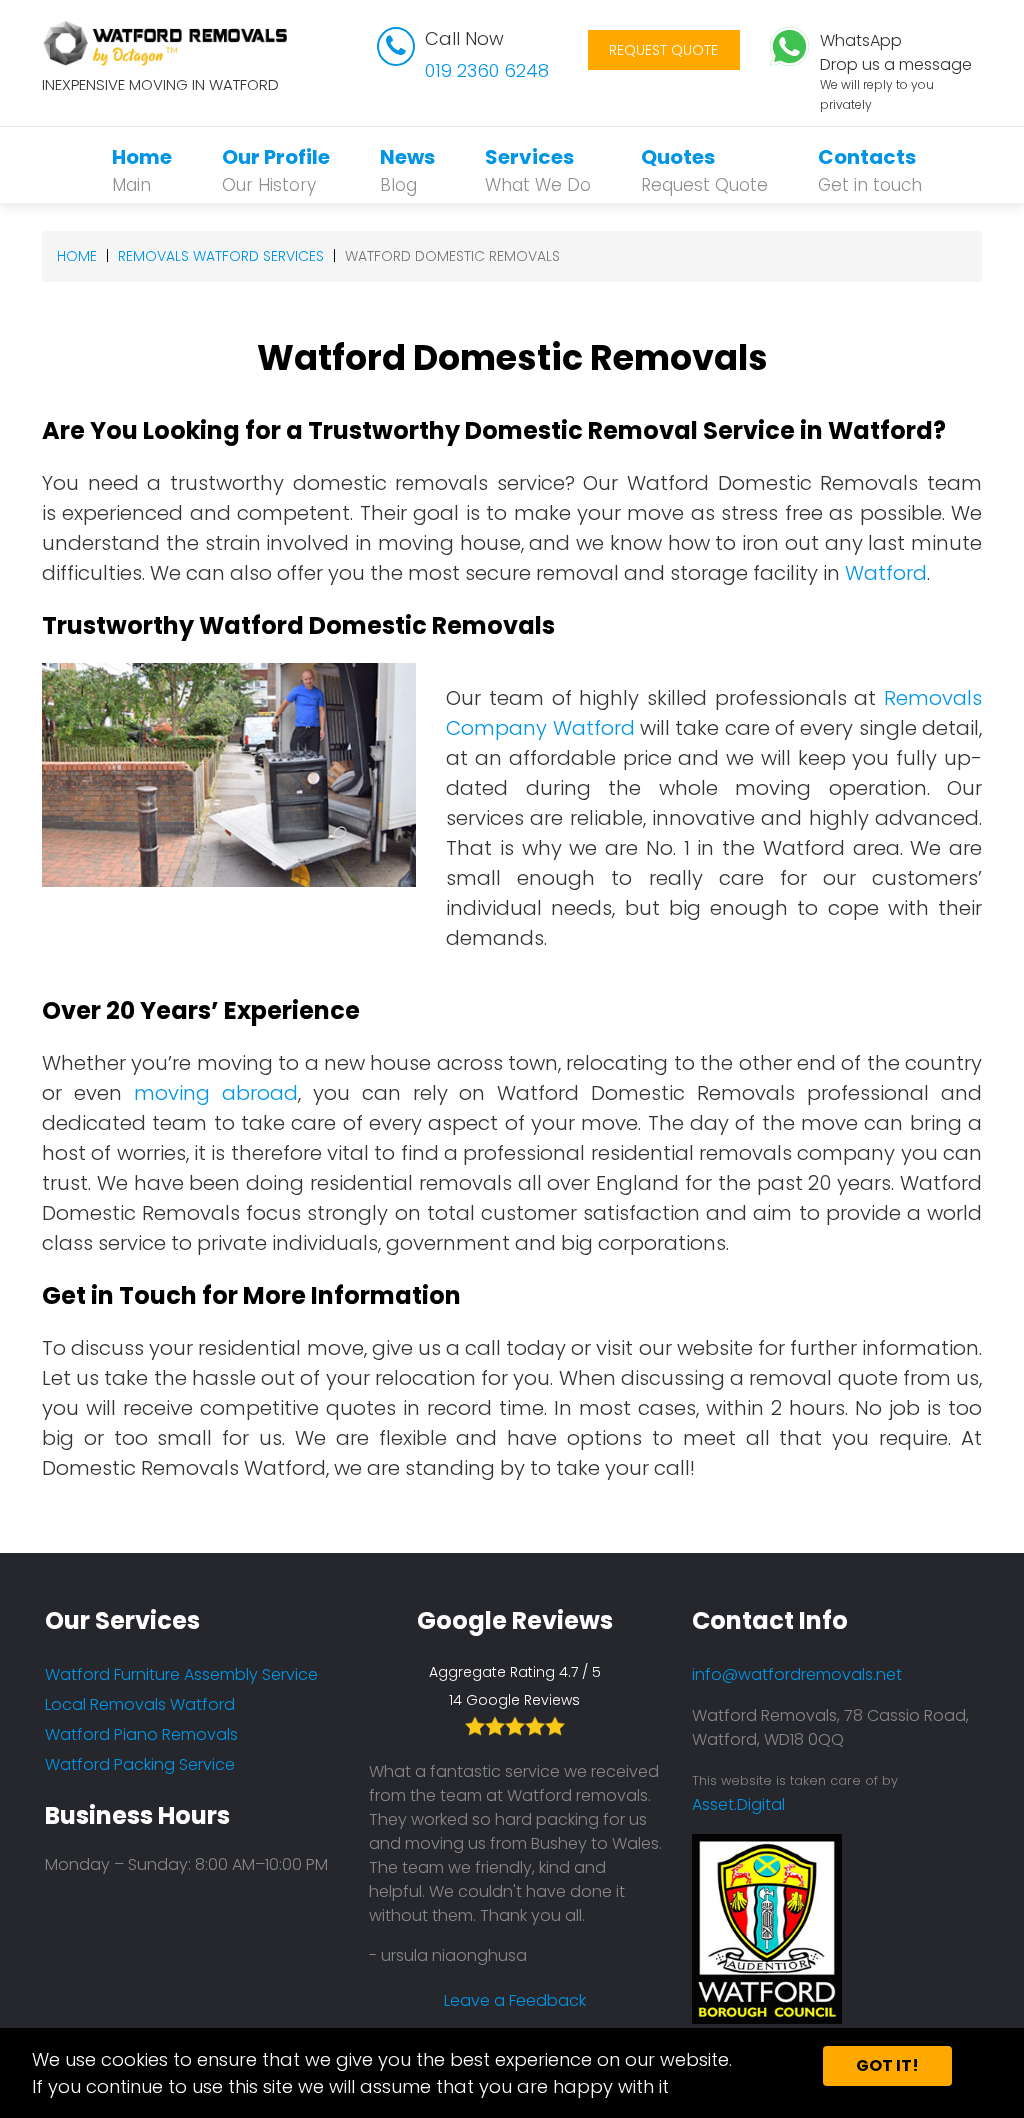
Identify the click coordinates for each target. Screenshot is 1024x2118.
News (407, 170)
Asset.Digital (738, 1804)
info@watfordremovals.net (797, 1674)
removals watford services (221, 256)
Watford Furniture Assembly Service (181, 1674)
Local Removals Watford (140, 1704)
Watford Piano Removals (141, 1734)
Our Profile (276, 170)
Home (142, 170)
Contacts (870, 170)
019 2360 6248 (487, 70)
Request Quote (663, 50)
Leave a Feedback (515, 2000)
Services (538, 170)
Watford (886, 573)
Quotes (704, 170)
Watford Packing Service (140, 1764)
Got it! (887, 2065)
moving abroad (216, 1093)
